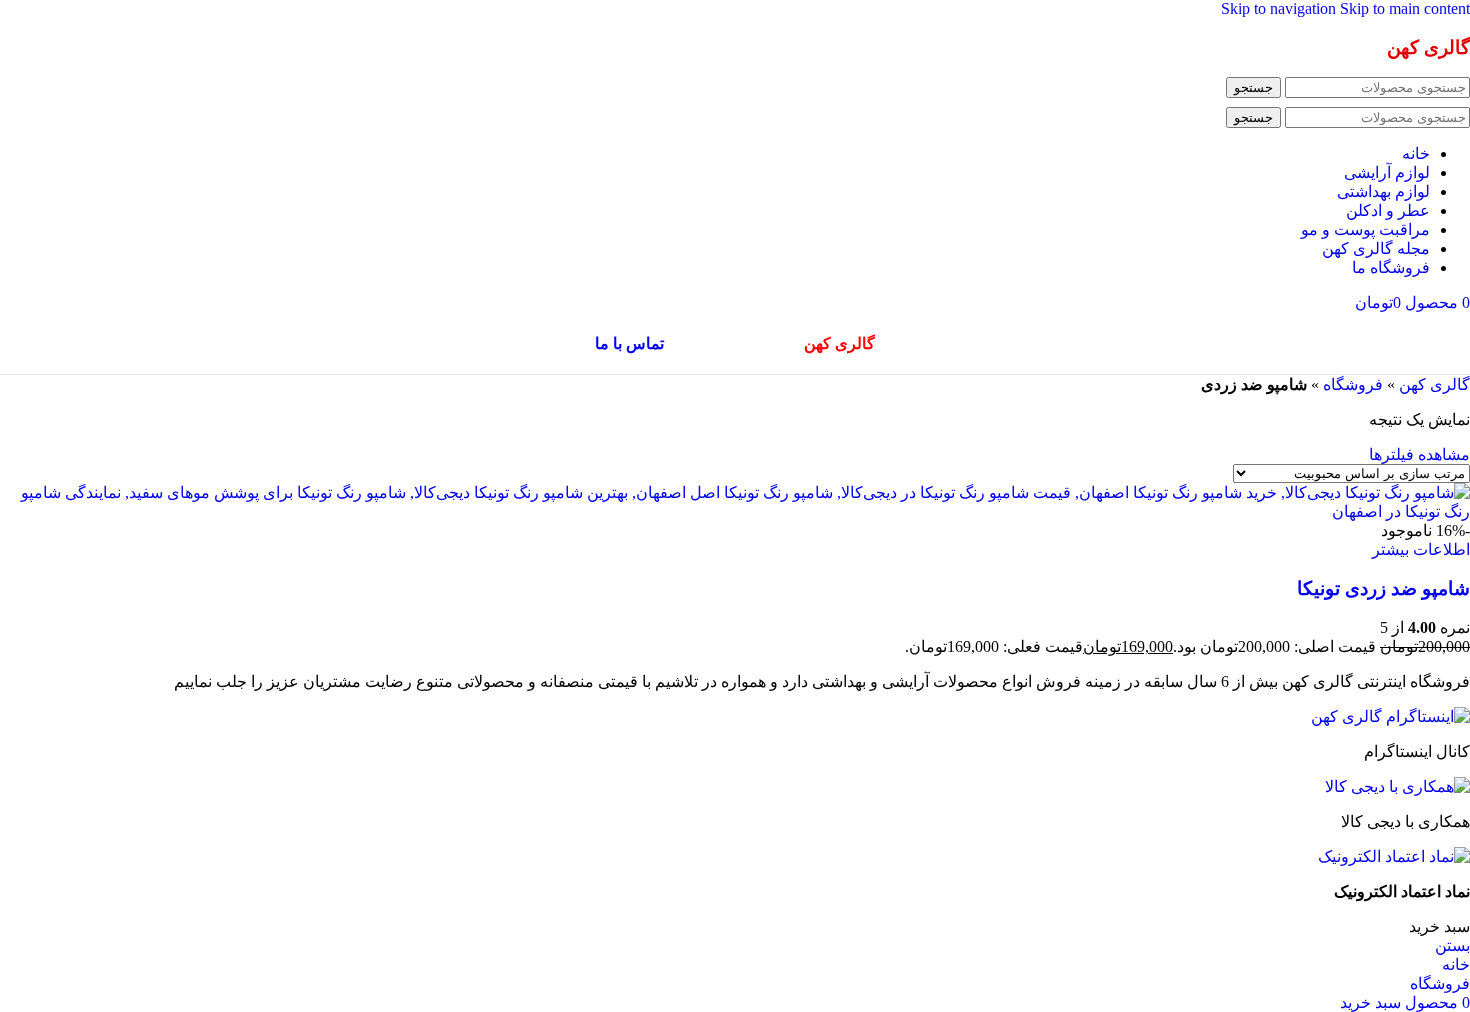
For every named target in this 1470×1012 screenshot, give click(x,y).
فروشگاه (1353, 384)
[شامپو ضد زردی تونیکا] (735, 511)
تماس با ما (629, 343)
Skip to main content (1405, 8)
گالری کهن (1434, 384)
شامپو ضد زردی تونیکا (1383, 588)
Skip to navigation (1280, 8)
